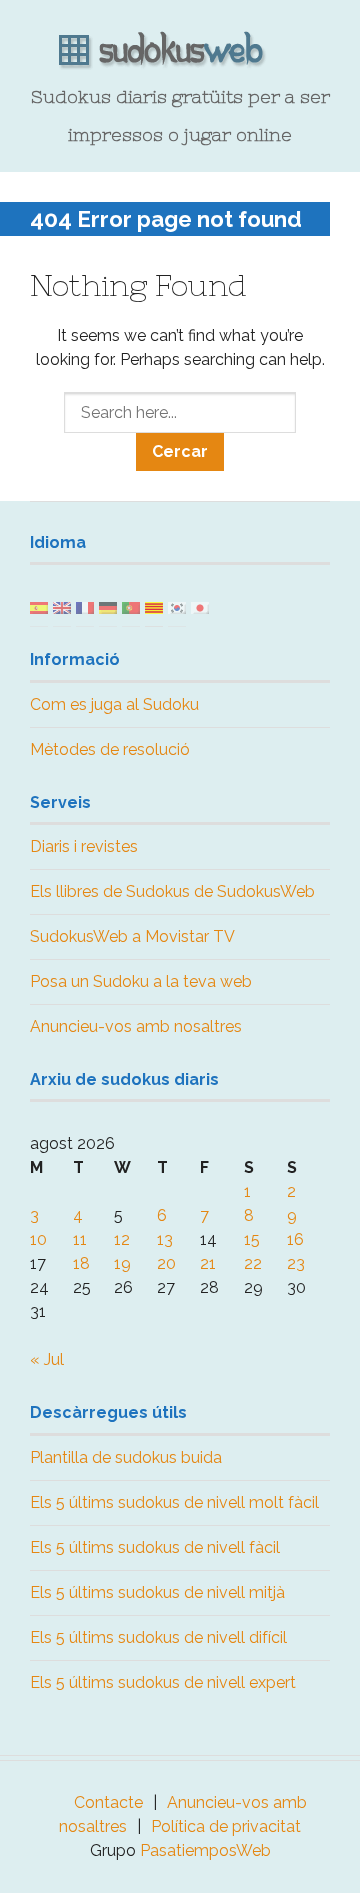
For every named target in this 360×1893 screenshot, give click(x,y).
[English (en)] (62, 606)
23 (296, 1263)
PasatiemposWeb (205, 1850)
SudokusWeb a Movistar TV (132, 936)
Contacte (108, 1802)
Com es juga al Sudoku (114, 704)
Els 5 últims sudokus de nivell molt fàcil (174, 1502)
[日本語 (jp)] (200, 606)
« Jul (47, 1359)
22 (253, 1263)
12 (122, 1239)
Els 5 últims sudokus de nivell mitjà (157, 1592)
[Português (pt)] (131, 606)
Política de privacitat (226, 1826)
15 (252, 1239)
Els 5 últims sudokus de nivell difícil (158, 1637)
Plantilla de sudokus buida (126, 1457)
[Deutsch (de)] (108, 606)
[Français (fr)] (85, 606)
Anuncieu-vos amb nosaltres (136, 1026)
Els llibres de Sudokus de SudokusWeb (172, 891)
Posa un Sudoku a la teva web (141, 981)
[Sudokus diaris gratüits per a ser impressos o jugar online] (180, 51)
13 (165, 1239)
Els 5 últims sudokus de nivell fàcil (155, 1547)
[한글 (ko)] (177, 606)
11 (80, 1239)
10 (38, 1239)
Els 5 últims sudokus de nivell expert (163, 1682)
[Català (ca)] (154, 606)
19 (122, 1263)
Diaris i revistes (84, 846)
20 (166, 1263)
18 (81, 1263)
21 (208, 1263)
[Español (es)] (39, 606)
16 (295, 1239)
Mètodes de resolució (110, 749)
